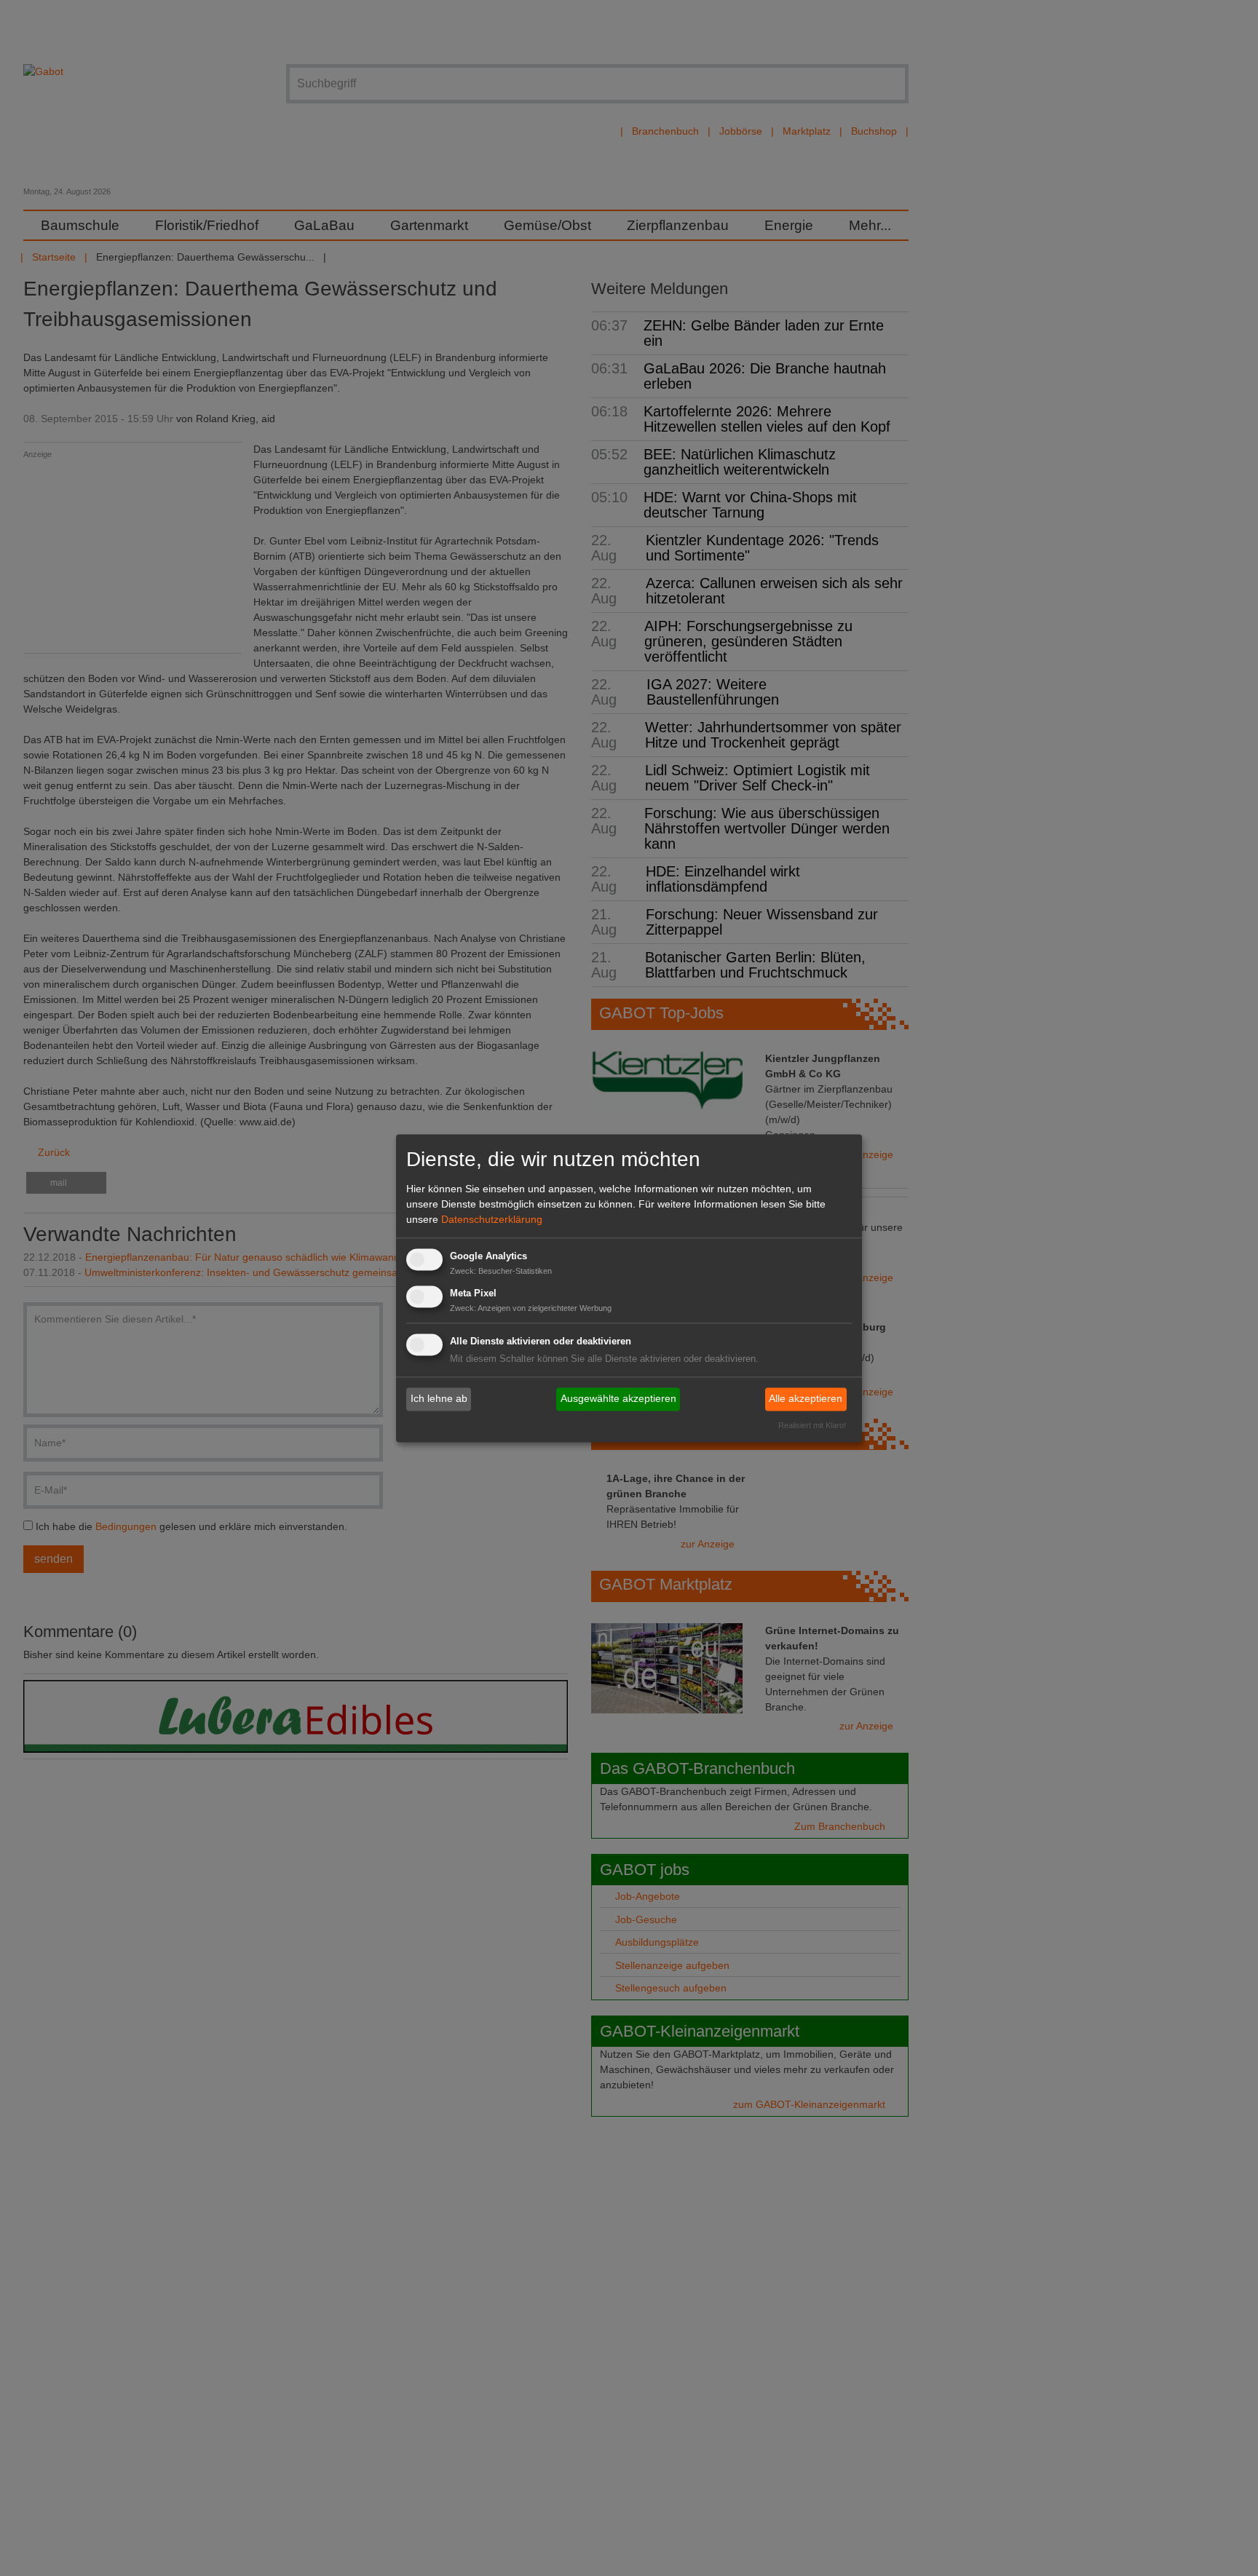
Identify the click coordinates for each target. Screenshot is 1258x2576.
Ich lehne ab (439, 1399)
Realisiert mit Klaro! (812, 1425)
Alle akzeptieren (806, 1399)
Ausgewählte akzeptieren (618, 1399)
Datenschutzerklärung (492, 1220)
